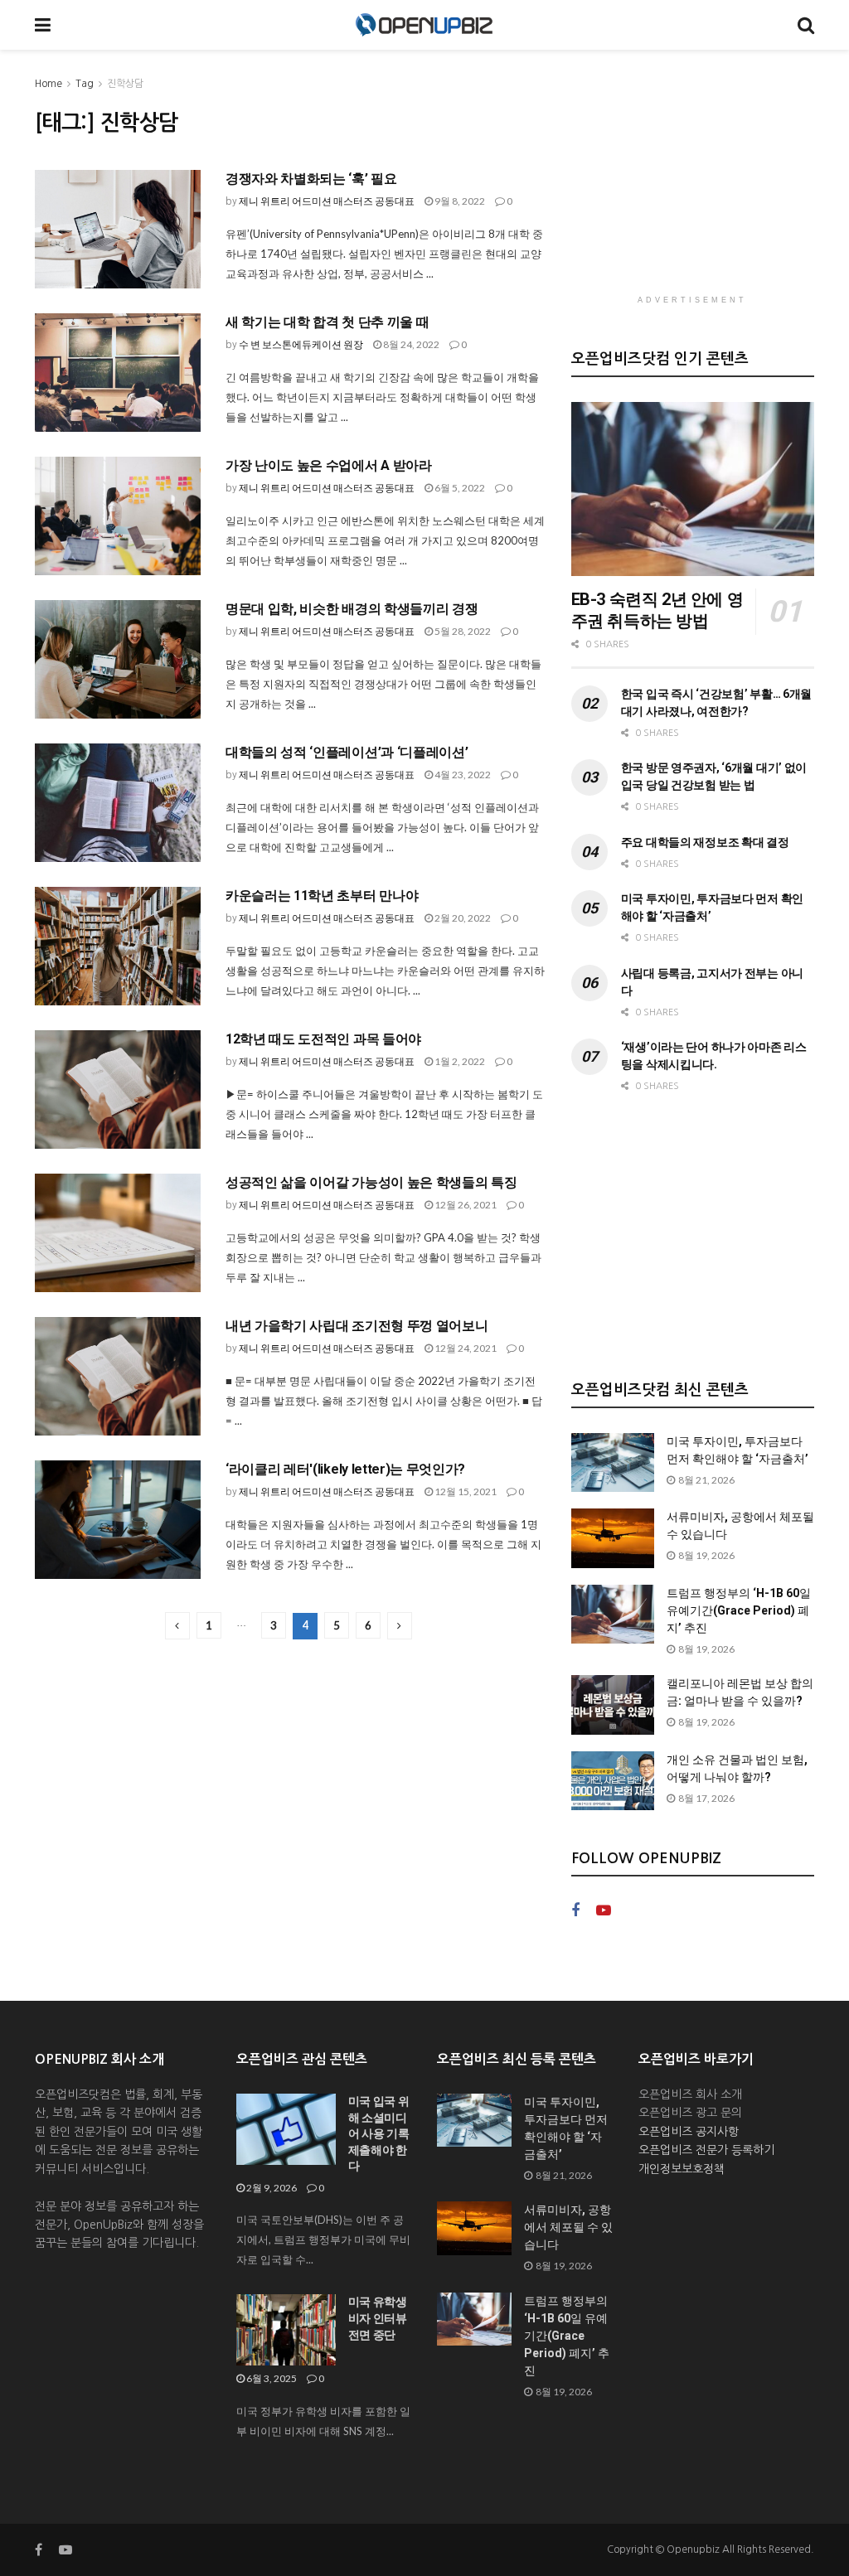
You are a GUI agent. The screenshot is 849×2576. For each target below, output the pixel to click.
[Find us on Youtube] (604, 1911)
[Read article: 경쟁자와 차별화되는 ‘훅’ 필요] (118, 229)
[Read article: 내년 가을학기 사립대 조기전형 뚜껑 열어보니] (118, 1376)
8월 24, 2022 (410, 344)
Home (49, 84)
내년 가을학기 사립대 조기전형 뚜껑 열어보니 (357, 1326)
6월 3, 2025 (271, 2378)
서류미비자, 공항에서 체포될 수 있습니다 (568, 2227)
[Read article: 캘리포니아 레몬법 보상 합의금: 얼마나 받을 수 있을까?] (613, 1705)
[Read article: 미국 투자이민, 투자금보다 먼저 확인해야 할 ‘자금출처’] (613, 1463)
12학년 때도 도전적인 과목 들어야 (323, 1039)
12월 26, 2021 (465, 1205)
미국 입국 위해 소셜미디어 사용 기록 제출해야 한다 (379, 2133)
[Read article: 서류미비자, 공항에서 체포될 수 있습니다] (613, 1538)
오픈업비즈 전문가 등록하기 (706, 2150)
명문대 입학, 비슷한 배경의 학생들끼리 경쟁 (352, 609)
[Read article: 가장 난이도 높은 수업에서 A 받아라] (118, 516)
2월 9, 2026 (271, 2188)
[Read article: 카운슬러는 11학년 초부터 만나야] (118, 946)
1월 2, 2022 (459, 1061)
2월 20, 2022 (462, 918)
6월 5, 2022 (459, 488)
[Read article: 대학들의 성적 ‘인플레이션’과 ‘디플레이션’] (118, 803)
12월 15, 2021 (465, 1491)
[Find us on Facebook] (575, 1911)
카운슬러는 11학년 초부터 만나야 (322, 896)
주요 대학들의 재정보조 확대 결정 (705, 842)
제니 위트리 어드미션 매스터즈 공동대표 (327, 201)
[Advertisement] (696, 178)
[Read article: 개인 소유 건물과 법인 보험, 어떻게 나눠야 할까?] (613, 1781)
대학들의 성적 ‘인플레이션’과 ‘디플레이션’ (347, 752)
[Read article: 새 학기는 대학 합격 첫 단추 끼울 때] (118, 373)
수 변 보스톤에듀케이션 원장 (301, 344)
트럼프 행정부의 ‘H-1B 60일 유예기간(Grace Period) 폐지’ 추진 (739, 1610)
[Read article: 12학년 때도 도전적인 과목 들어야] (118, 1089)
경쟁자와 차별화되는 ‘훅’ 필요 (311, 179)
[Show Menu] (43, 25)
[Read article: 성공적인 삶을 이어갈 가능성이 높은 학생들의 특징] (118, 1233)
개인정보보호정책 (682, 2169)
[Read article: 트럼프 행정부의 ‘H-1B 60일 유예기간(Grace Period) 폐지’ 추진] (613, 1615)
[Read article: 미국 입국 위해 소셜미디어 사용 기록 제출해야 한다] (286, 2129)
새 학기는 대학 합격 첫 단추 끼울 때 (327, 322)
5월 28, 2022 (462, 631)
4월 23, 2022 (462, 775)
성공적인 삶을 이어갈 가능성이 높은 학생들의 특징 (371, 1182)
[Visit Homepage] (424, 25)
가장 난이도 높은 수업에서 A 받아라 (329, 465)
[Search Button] (806, 25)
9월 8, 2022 (459, 201)
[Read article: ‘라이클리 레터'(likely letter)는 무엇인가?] (118, 1520)
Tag (85, 84)
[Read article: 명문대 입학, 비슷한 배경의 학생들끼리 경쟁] (118, 659)
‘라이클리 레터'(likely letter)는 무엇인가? (345, 1469)
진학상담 (125, 84)
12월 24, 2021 (465, 1348)
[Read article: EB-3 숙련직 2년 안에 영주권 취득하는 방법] (693, 489)
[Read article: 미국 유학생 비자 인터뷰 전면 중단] (286, 2330)
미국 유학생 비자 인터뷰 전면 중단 (378, 2318)
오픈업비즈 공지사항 (689, 2132)
